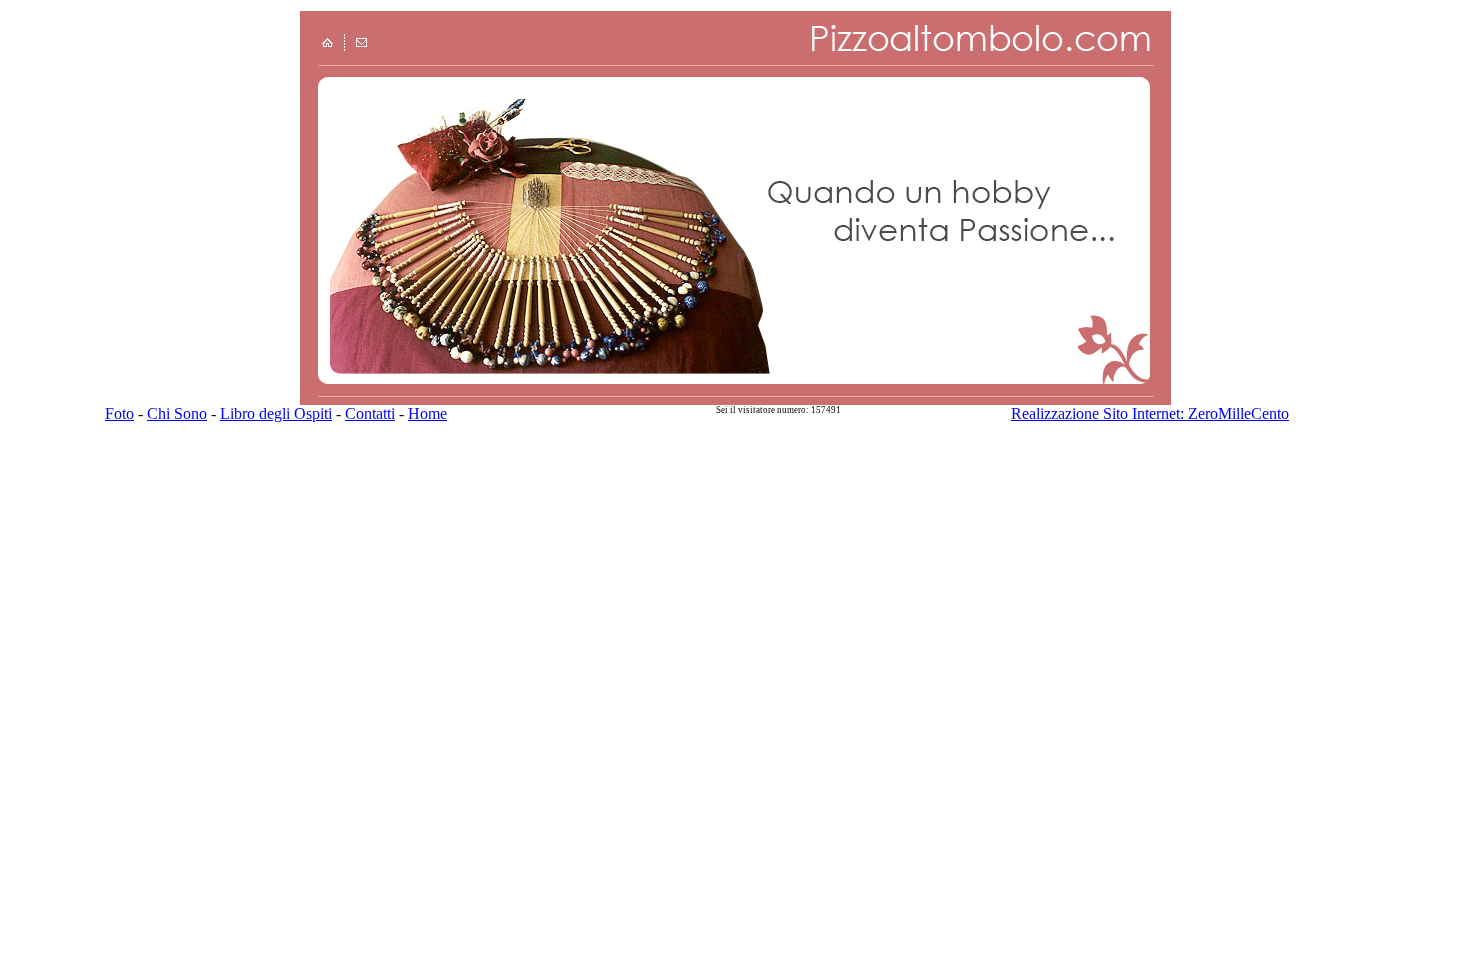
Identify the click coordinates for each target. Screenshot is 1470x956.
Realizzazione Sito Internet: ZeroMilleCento (1150, 413)
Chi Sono (177, 413)
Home (427, 413)
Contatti (370, 413)
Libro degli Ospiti (276, 413)
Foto (119, 413)
